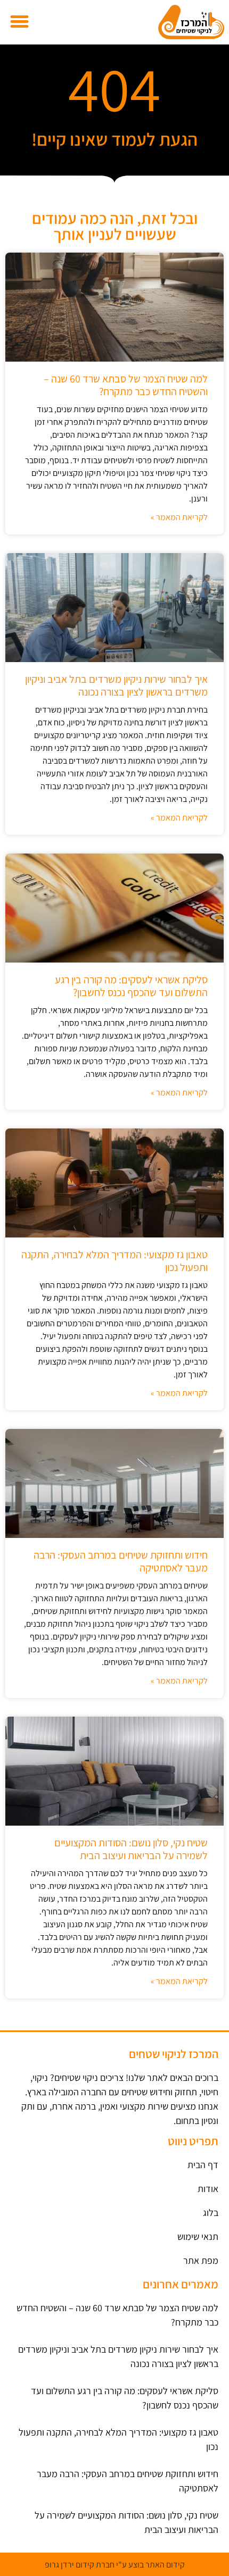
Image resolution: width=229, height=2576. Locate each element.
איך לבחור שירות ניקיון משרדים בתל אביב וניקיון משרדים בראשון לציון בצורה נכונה (116, 685)
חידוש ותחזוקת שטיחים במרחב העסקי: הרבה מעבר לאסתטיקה (121, 1561)
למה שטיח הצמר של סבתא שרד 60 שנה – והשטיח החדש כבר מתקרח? (126, 385)
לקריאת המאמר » (179, 517)
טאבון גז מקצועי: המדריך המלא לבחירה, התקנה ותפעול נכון (114, 1261)
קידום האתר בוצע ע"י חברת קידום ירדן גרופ (115, 2565)
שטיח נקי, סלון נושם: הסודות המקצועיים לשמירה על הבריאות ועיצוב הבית (131, 1849)
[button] (20, 22)
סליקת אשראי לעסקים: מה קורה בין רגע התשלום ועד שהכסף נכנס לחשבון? (131, 986)
